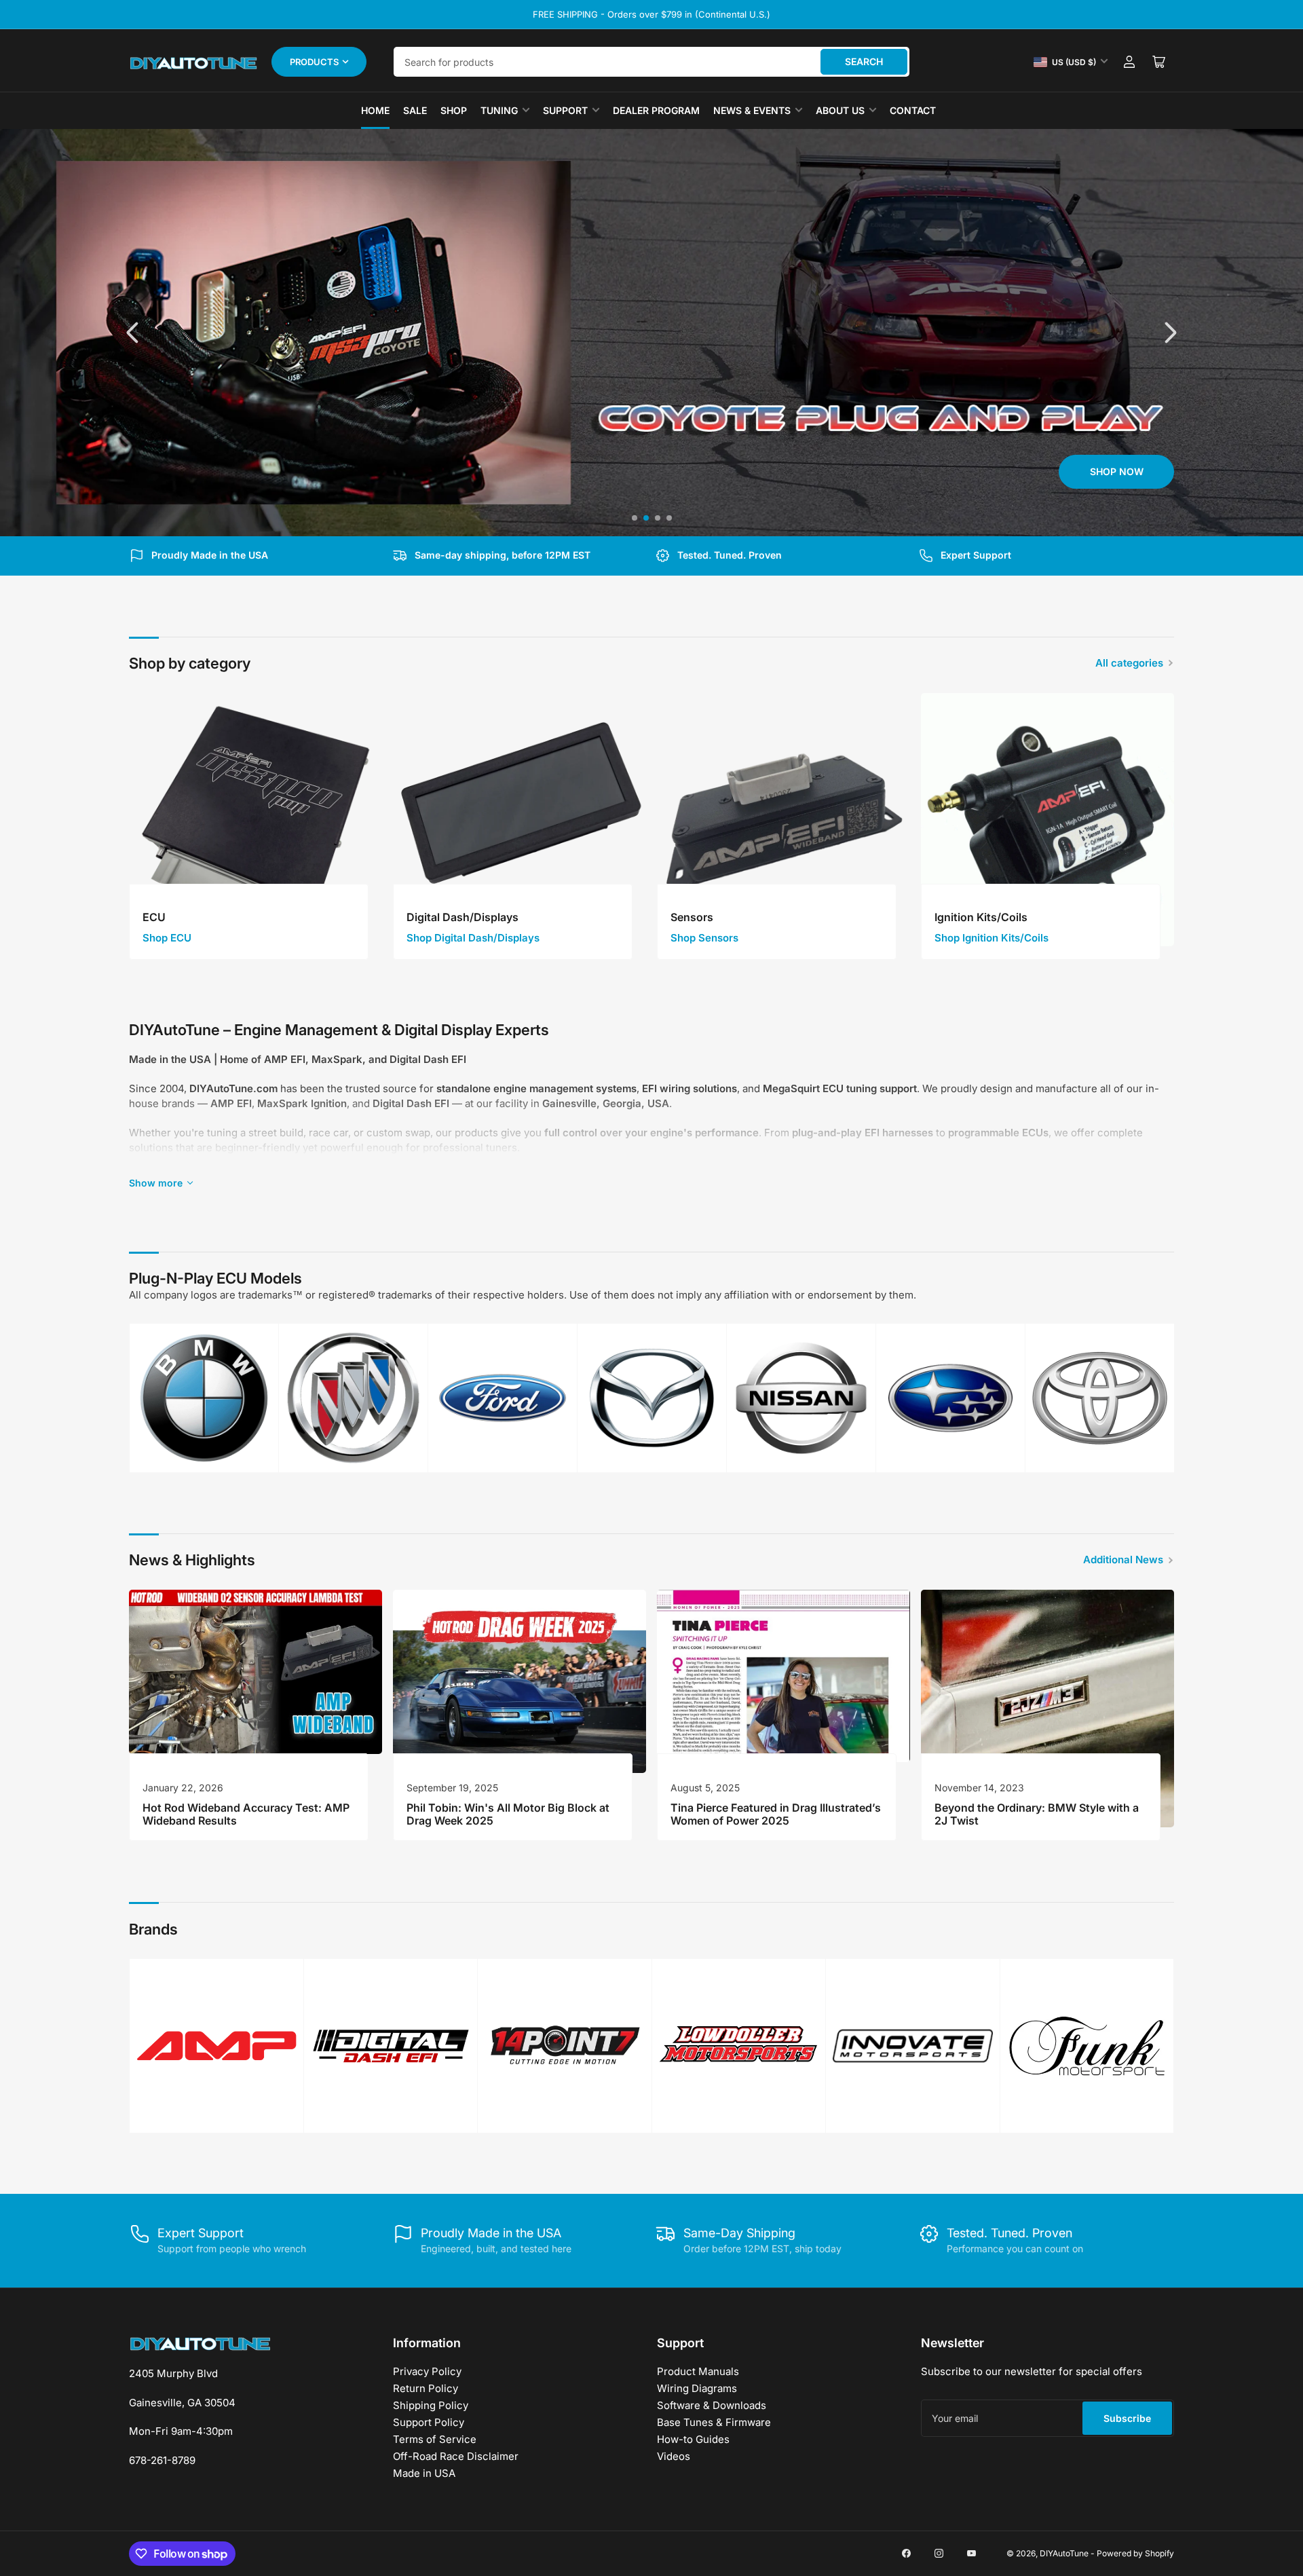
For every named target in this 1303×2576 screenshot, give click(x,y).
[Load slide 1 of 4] (634, 518)
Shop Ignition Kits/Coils (992, 938)
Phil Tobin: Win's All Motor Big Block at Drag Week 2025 (508, 1814)
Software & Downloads (712, 2405)
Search (864, 61)
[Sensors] (783, 820)
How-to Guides (693, 2439)
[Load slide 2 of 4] (646, 518)
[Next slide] (1169, 333)
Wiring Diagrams (697, 2388)
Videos (674, 2456)
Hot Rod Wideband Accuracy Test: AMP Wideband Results (246, 1814)
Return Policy (426, 2388)
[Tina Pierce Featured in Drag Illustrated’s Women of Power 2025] (783, 1676)
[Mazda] (652, 1398)
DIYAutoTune (1064, 2553)
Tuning (499, 110)
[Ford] (503, 1398)
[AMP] (216, 2046)
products (314, 62)
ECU (154, 917)
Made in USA (424, 2473)
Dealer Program (656, 110)
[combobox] (651, 62)
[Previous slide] (134, 333)
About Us (840, 110)
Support (565, 110)
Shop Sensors (704, 938)
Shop (454, 110)
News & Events (752, 110)
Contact (913, 110)
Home (375, 110)
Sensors (692, 917)
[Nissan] (801, 1398)
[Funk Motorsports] (1087, 2046)
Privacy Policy (427, 2371)
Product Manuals (698, 2371)
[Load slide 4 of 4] (669, 518)
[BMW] (204, 1398)
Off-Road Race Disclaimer (456, 2456)
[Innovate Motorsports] (913, 2046)
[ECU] (256, 820)
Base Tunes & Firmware (714, 2422)
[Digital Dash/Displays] (520, 820)
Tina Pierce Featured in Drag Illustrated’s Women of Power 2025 (776, 1814)
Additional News (1123, 1560)
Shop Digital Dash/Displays (473, 938)
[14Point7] (565, 2046)
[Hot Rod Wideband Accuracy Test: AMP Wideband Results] (256, 1672)
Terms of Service (435, 2439)
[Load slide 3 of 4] (657, 518)
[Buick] (353, 1398)
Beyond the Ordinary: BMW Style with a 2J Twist (1037, 1814)
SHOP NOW (187, 471)
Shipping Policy (431, 2405)
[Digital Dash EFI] (391, 2046)
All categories (1129, 663)
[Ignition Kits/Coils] (1047, 820)
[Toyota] (1100, 1398)
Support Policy (429, 2422)
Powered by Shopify (1135, 2553)
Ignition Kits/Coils (981, 917)
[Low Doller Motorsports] (739, 2046)
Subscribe (1127, 2418)
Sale (415, 110)
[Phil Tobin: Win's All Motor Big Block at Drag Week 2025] (520, 1681)
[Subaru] (950, 1398)
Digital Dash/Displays (462, 917)
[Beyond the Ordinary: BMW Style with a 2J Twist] (1047, 1709)
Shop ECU (167, 938)
